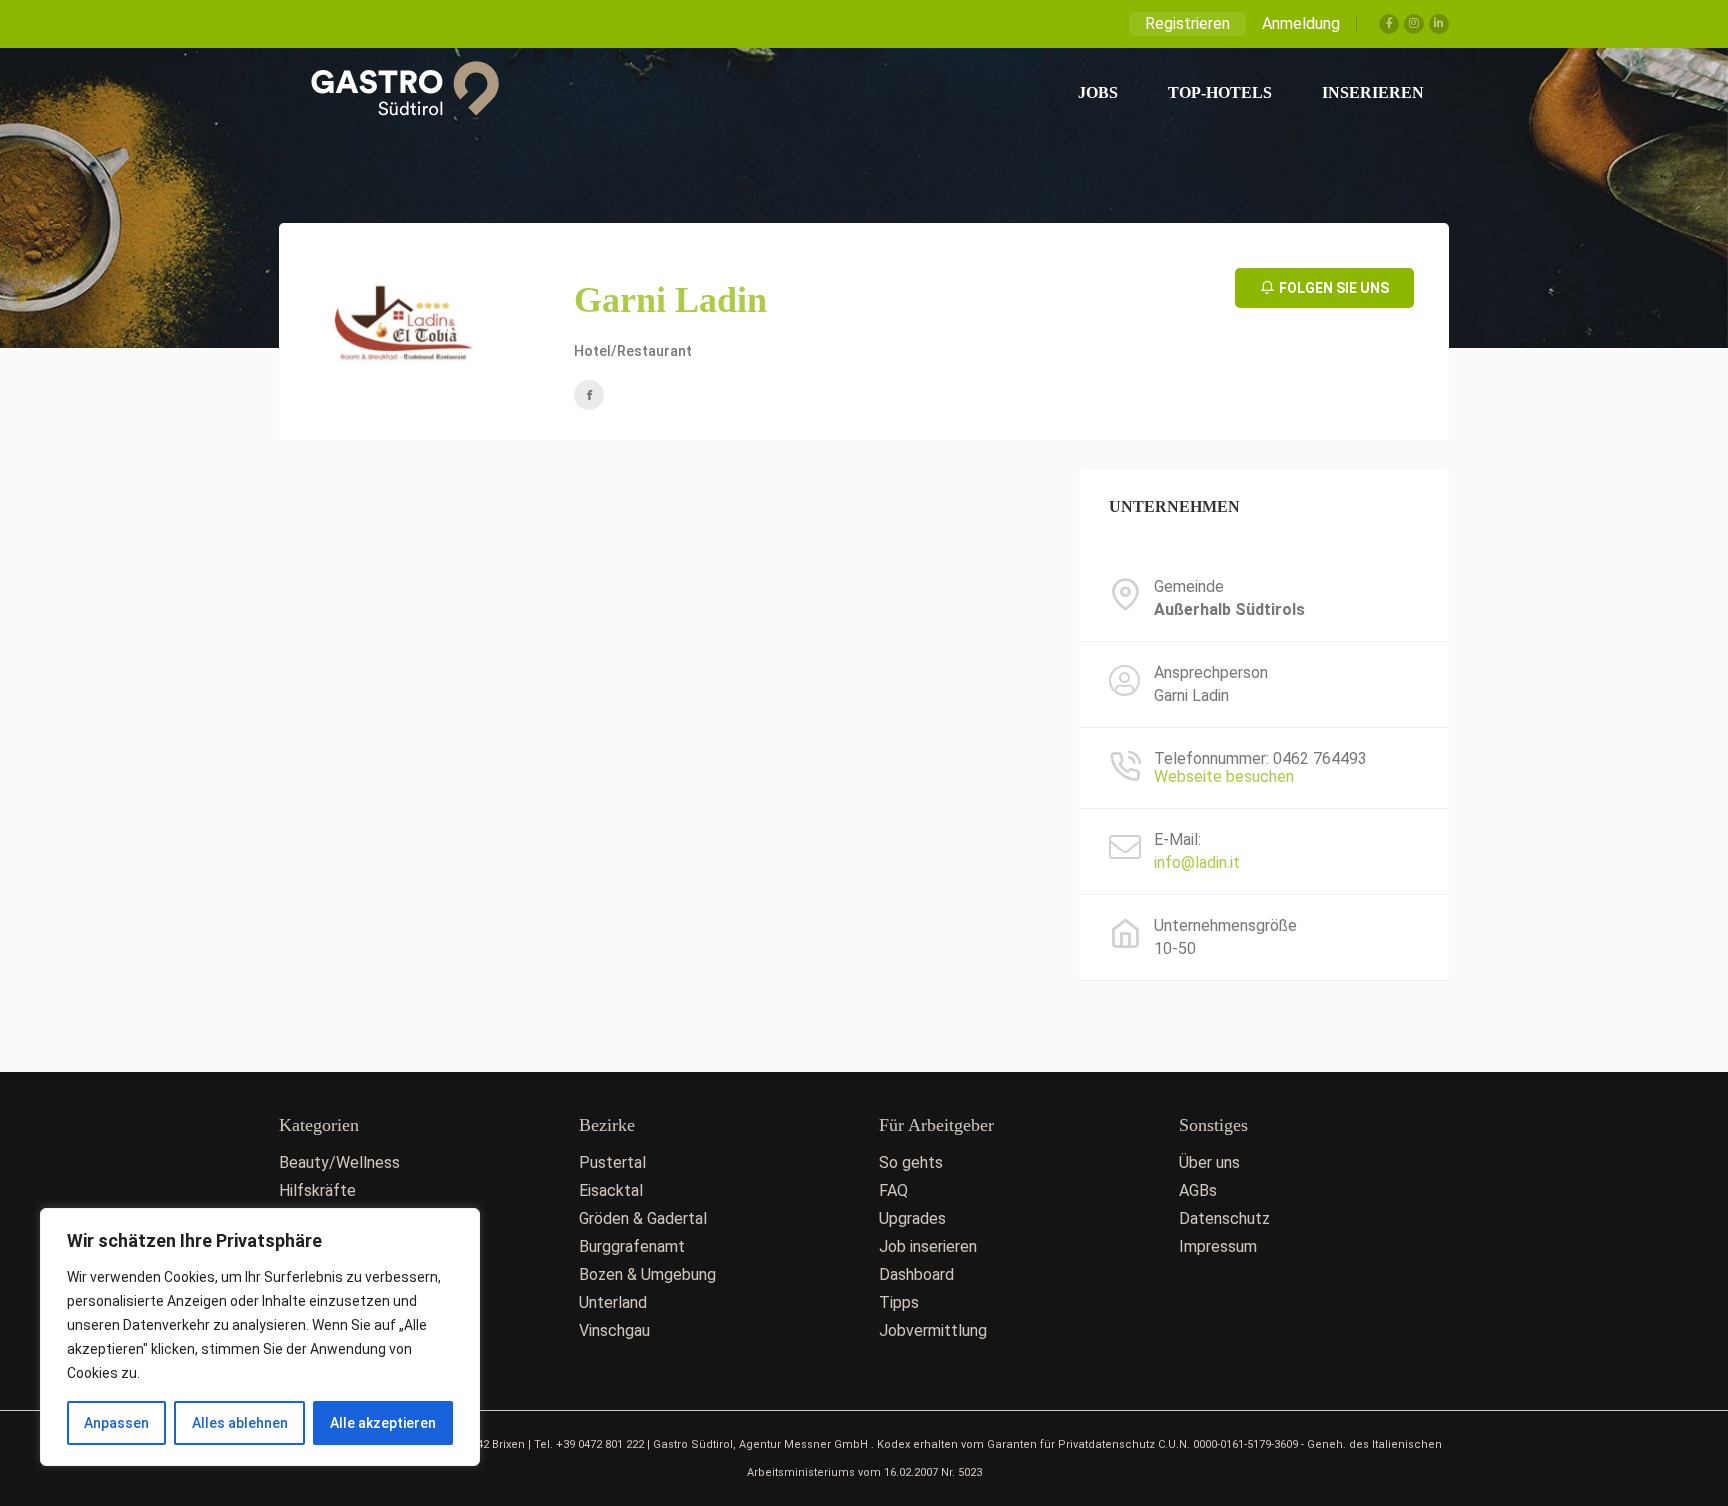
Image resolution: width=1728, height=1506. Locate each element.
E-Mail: (1177, 840)
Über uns (1209, 1162)
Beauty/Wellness (339, 1162)
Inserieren (1373, 92)
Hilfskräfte (317, 1190)
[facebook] (589, 395)
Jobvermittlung (933, 1330)
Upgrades (912, 1218)
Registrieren (1187, 23)
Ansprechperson (1211, 673)
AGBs (1198, 1190)
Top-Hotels (1220, 92)
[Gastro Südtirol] (394, 93)
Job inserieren (928, 1246)
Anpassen (116, 1423)
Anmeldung (1301, 23)
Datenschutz (1224, 1218)
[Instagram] (1414, 24)
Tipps (899, 1302)
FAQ (893, 1190)
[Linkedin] (1439, 24)
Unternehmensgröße (1225, 926)
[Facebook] (1389, 24)
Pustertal (612, 1162)
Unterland (613, 1302)
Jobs (1098, 92)
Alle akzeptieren (383, 1423)
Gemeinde (1189, 587)
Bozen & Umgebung (647, 1274)
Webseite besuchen (1224, 776)
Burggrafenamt (632, 1246)
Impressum (1218, 1246)
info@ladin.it (1197, 862)
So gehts (911, 1162)
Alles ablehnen (240, 1423)
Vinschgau (614, 1330)
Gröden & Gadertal (643, 1218)
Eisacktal (611, 1190)
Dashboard (916, 1274)
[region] (260, 1337)
